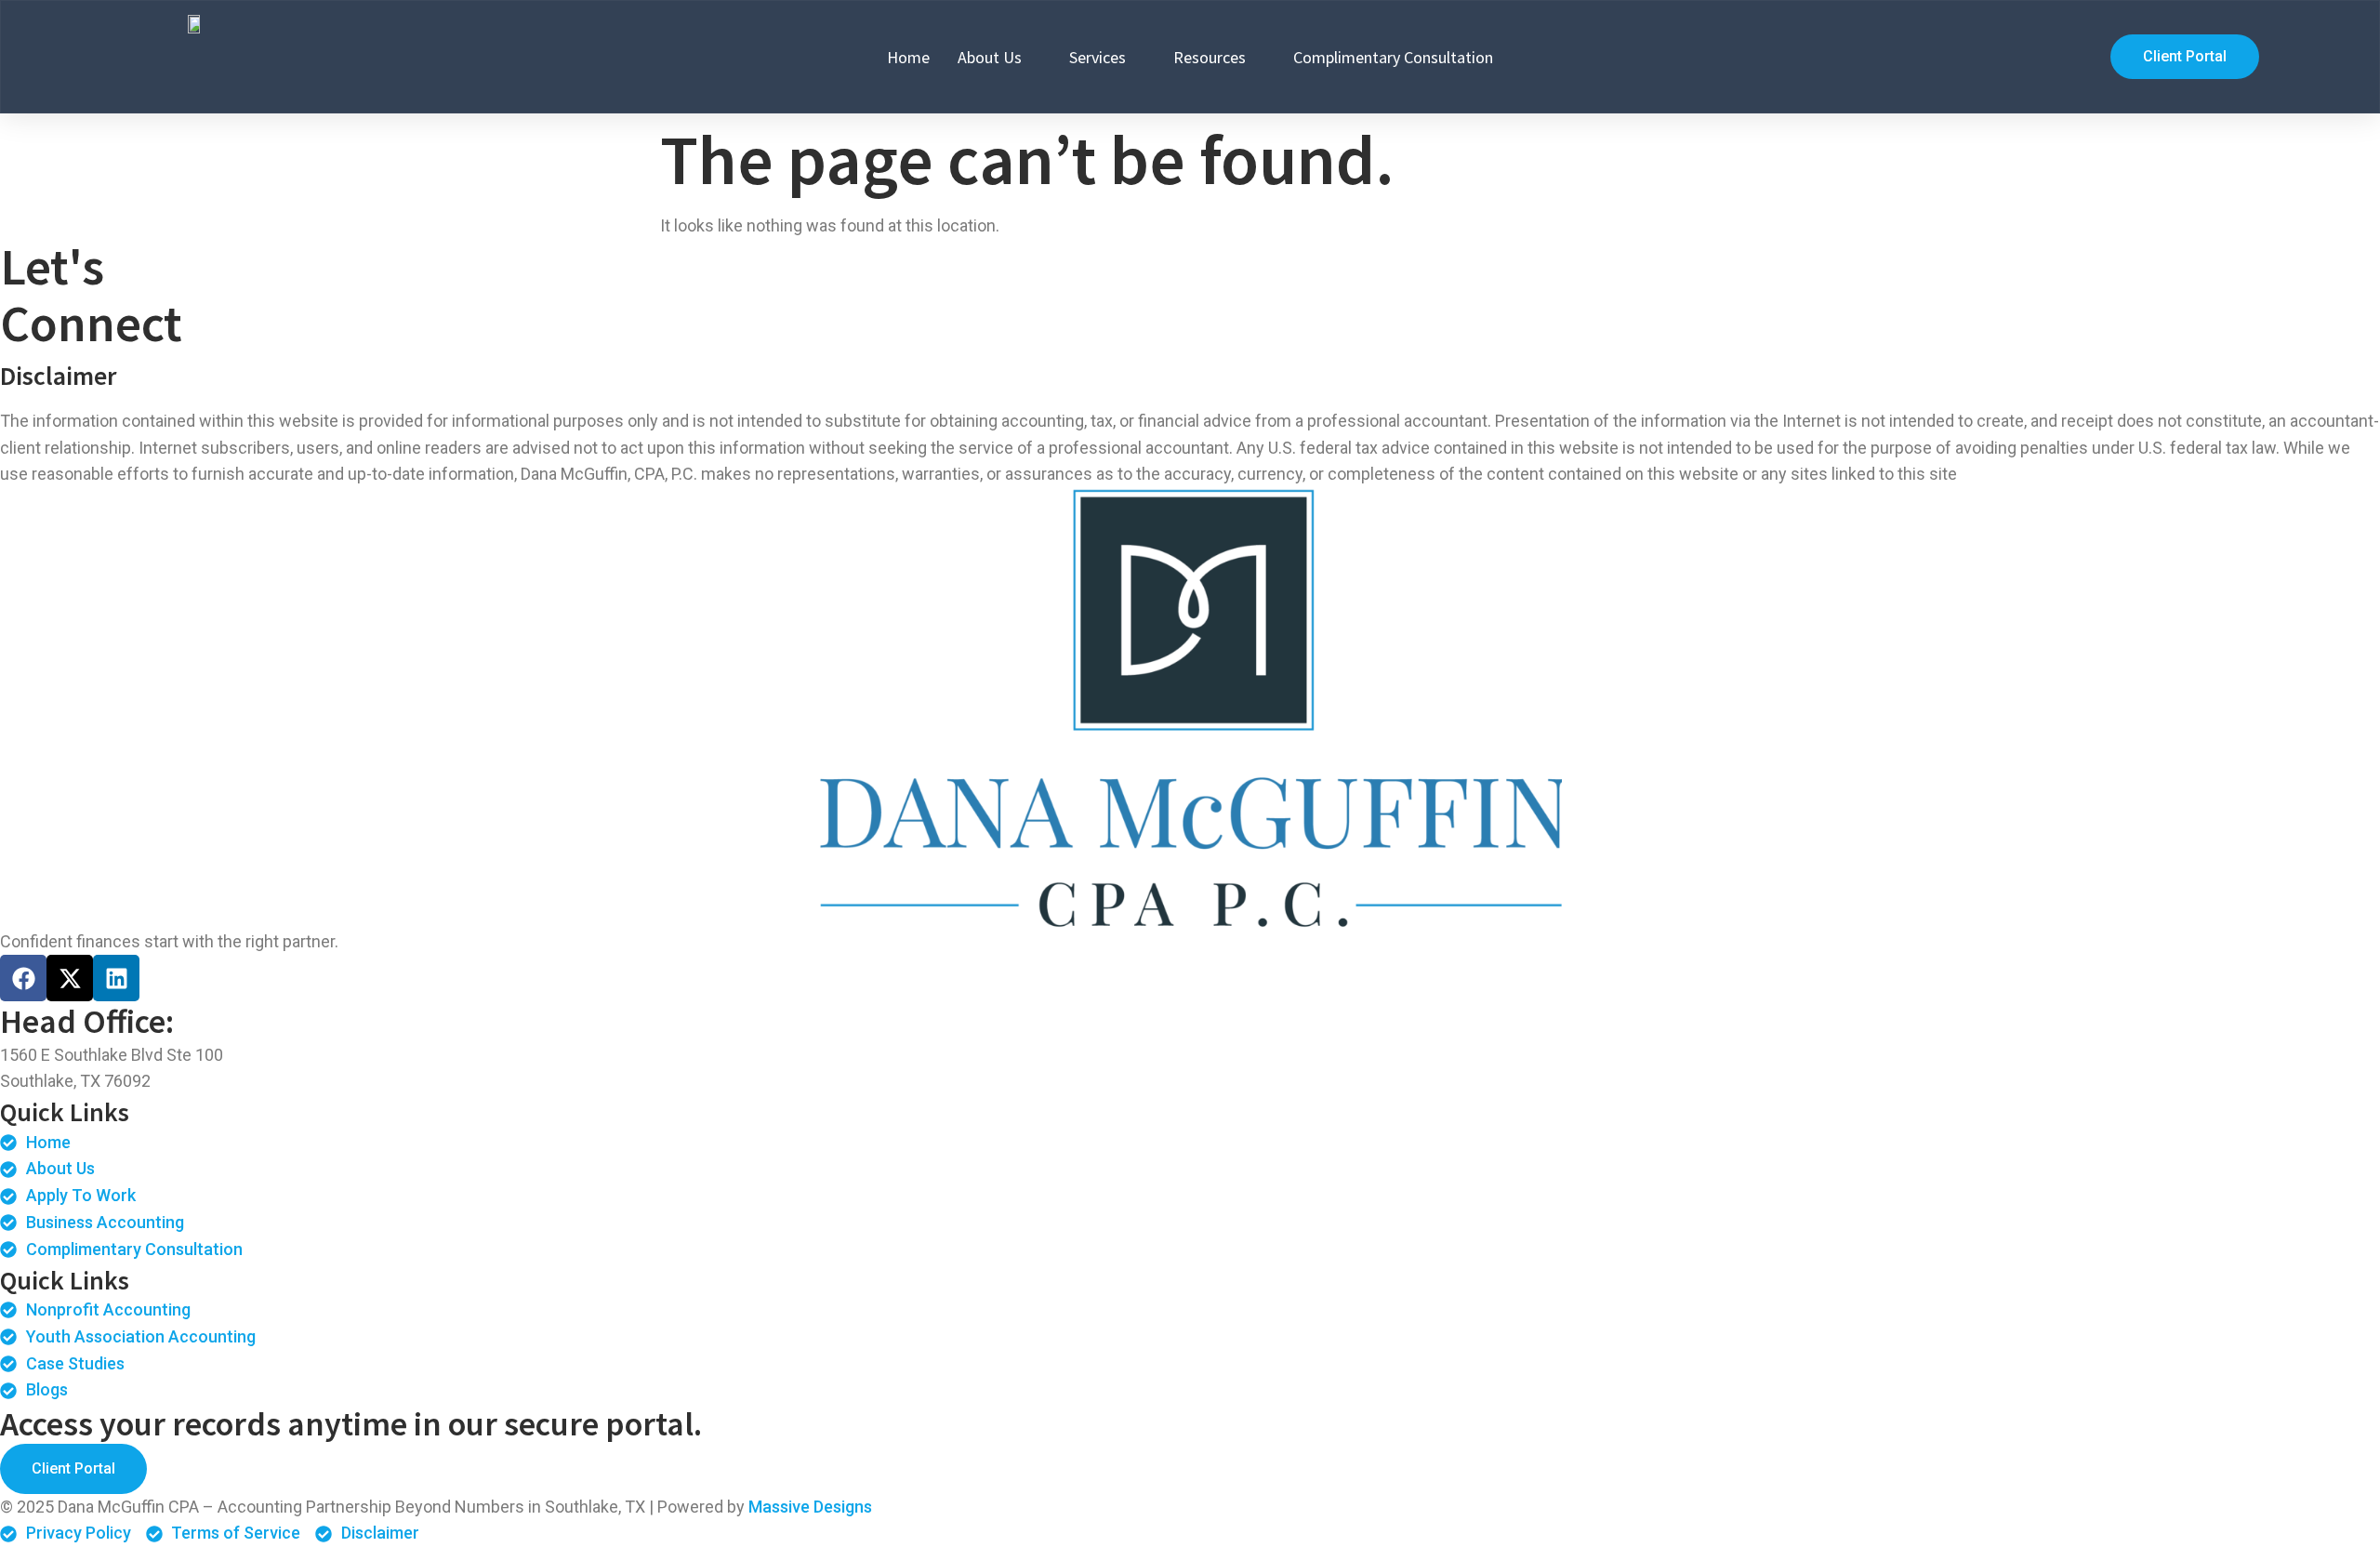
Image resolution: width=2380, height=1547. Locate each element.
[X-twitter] (70, 978)
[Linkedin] (116, 978)
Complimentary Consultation (1393, 57)
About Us (990, 57)
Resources (1210, 57)
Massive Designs (810, 1507)
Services (1097, 57)
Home (908, 57)
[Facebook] (23, 978)
